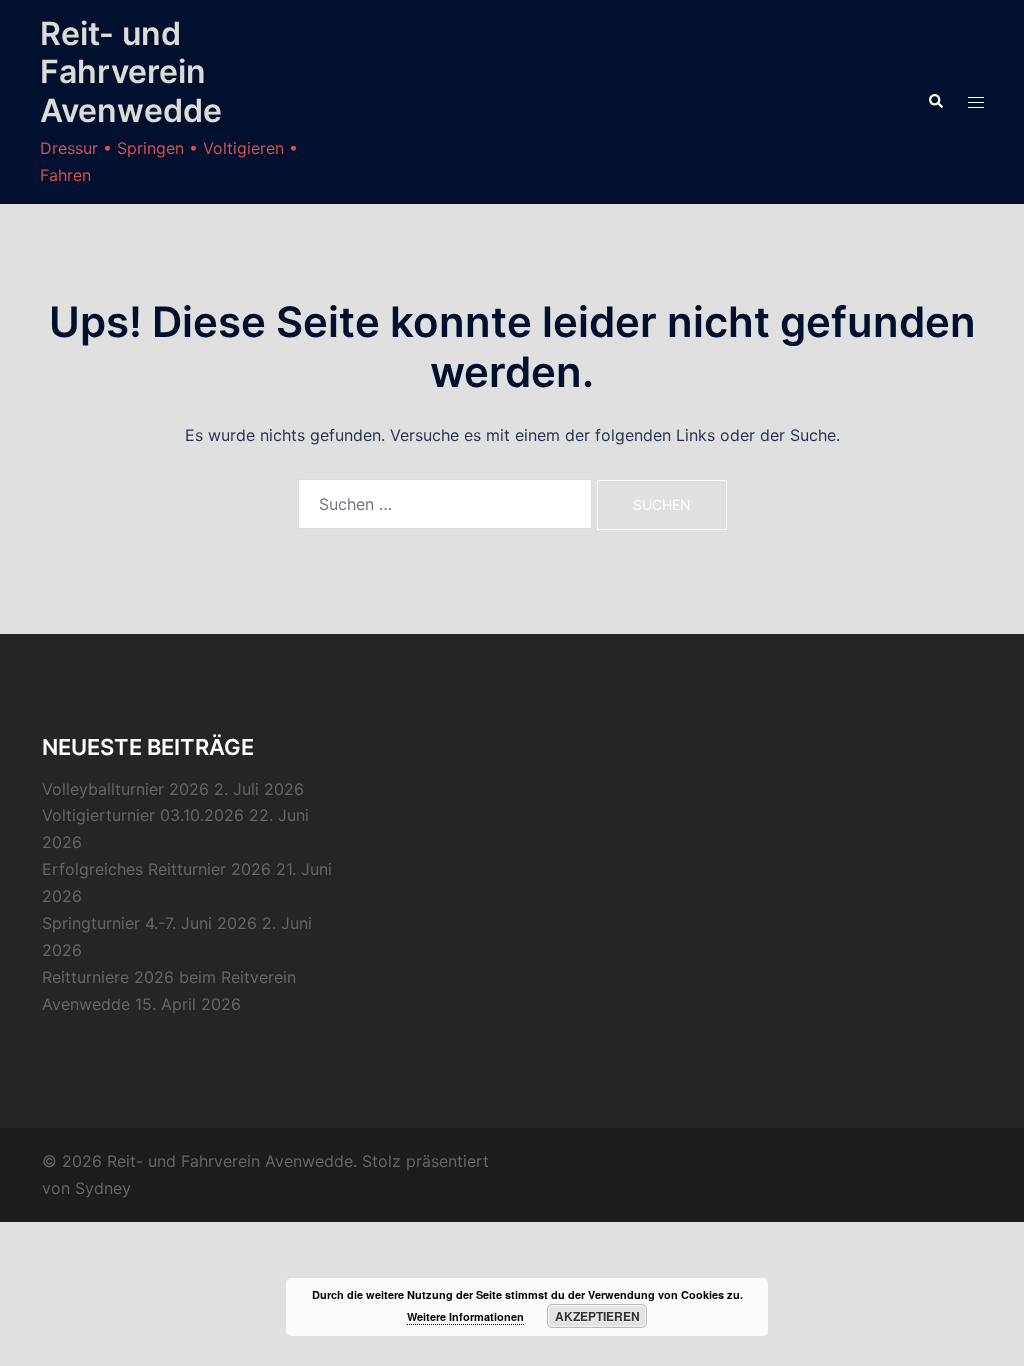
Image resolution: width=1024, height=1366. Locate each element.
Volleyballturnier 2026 (125, 789)
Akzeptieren (597, 1316)
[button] (935, 102)
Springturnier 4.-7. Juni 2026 (149, 923)
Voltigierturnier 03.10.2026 (143, 815)
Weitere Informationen (465, 1316)
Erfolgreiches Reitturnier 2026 (156, 869)
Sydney (103, 1188)
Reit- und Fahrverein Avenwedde (131, 72)
